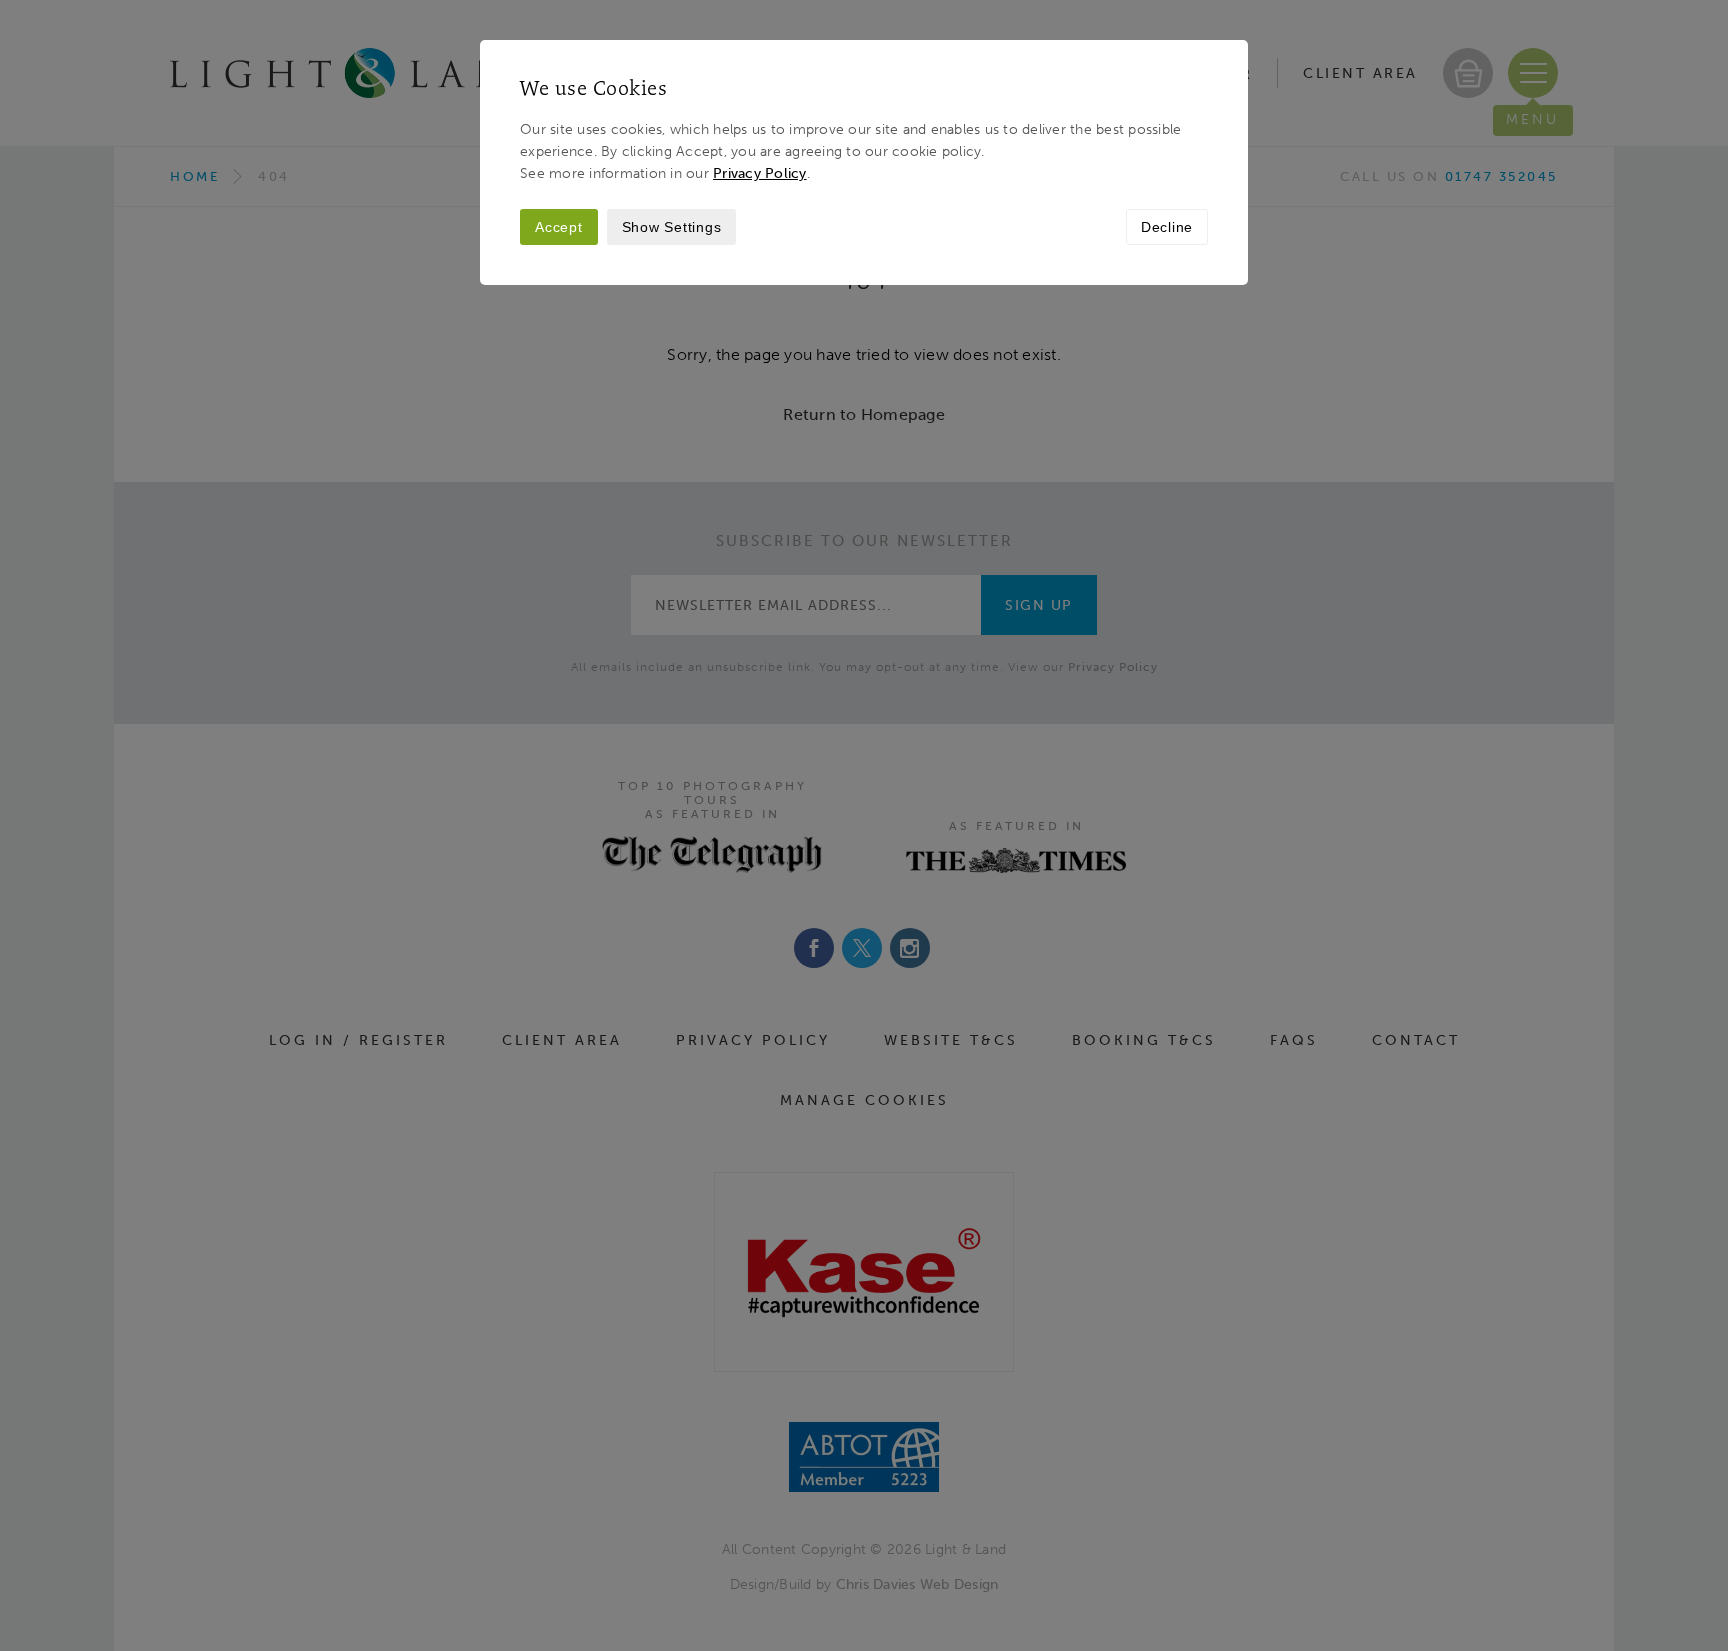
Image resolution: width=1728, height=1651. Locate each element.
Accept (559, 227)
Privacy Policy (760, 173)
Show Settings (672, 227)
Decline (1167, 227)
